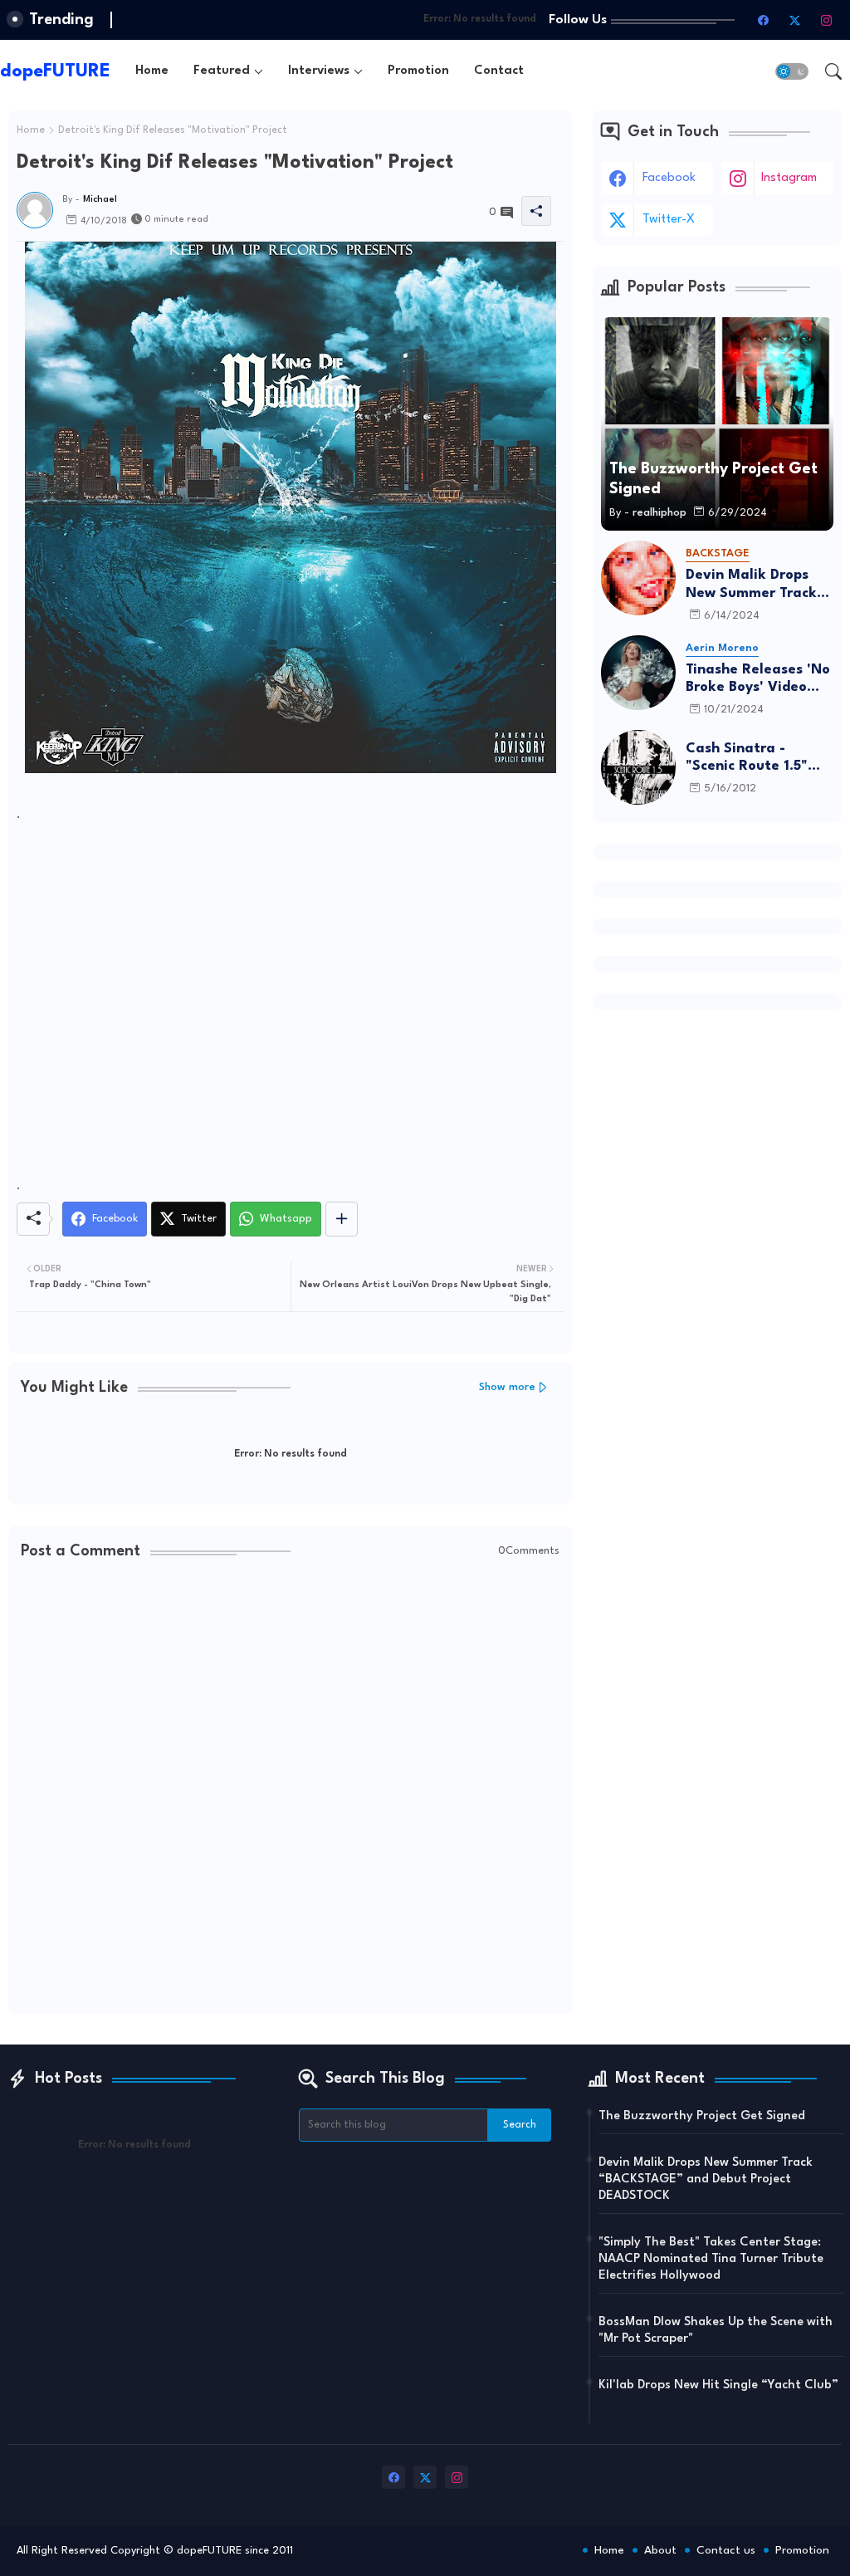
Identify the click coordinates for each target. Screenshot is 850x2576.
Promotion (418, 71)
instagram (789, 178)
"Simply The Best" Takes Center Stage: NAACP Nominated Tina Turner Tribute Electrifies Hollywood (711, 2259)
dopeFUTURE (55, 71)
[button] (792, 71)
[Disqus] (290, 1789)
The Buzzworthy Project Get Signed (702, 2116)
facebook (669, 178)
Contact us (726, 2550)
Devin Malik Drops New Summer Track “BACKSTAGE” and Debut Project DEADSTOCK (751, 585)
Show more (507, 1387)
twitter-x (669, 220)
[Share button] (342, 1219)
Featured (222, 71)
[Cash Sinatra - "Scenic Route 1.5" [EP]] (638, 767)
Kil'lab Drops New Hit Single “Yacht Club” (718, 2385)
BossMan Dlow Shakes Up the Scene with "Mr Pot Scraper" (716, 2331)
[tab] (152, 71)
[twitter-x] (794, 20)
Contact (499, 71)
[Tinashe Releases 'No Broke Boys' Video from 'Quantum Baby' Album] (638, 673)
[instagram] (826, 20)
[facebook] (763, 20)
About (660, 2550)
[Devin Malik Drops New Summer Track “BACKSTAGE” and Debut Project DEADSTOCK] (638, 578)
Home (152, 71)
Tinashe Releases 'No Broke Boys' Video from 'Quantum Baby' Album (760, 680)
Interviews (319, 71)
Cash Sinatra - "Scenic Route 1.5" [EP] (747, 759)
